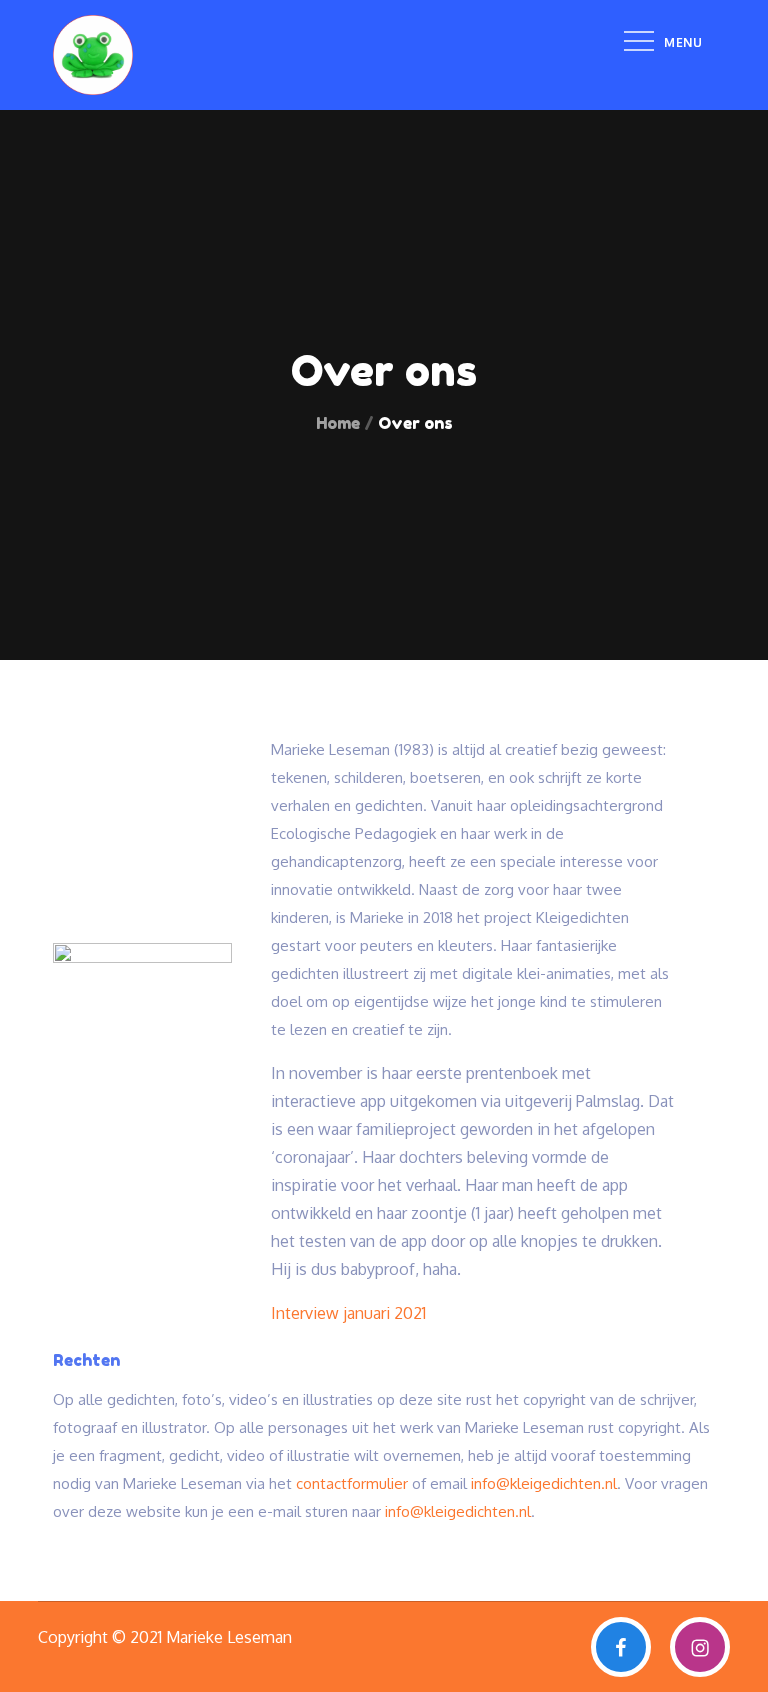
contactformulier (352, 1483)
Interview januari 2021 (348, 1313)
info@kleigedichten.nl (544, 1483)
